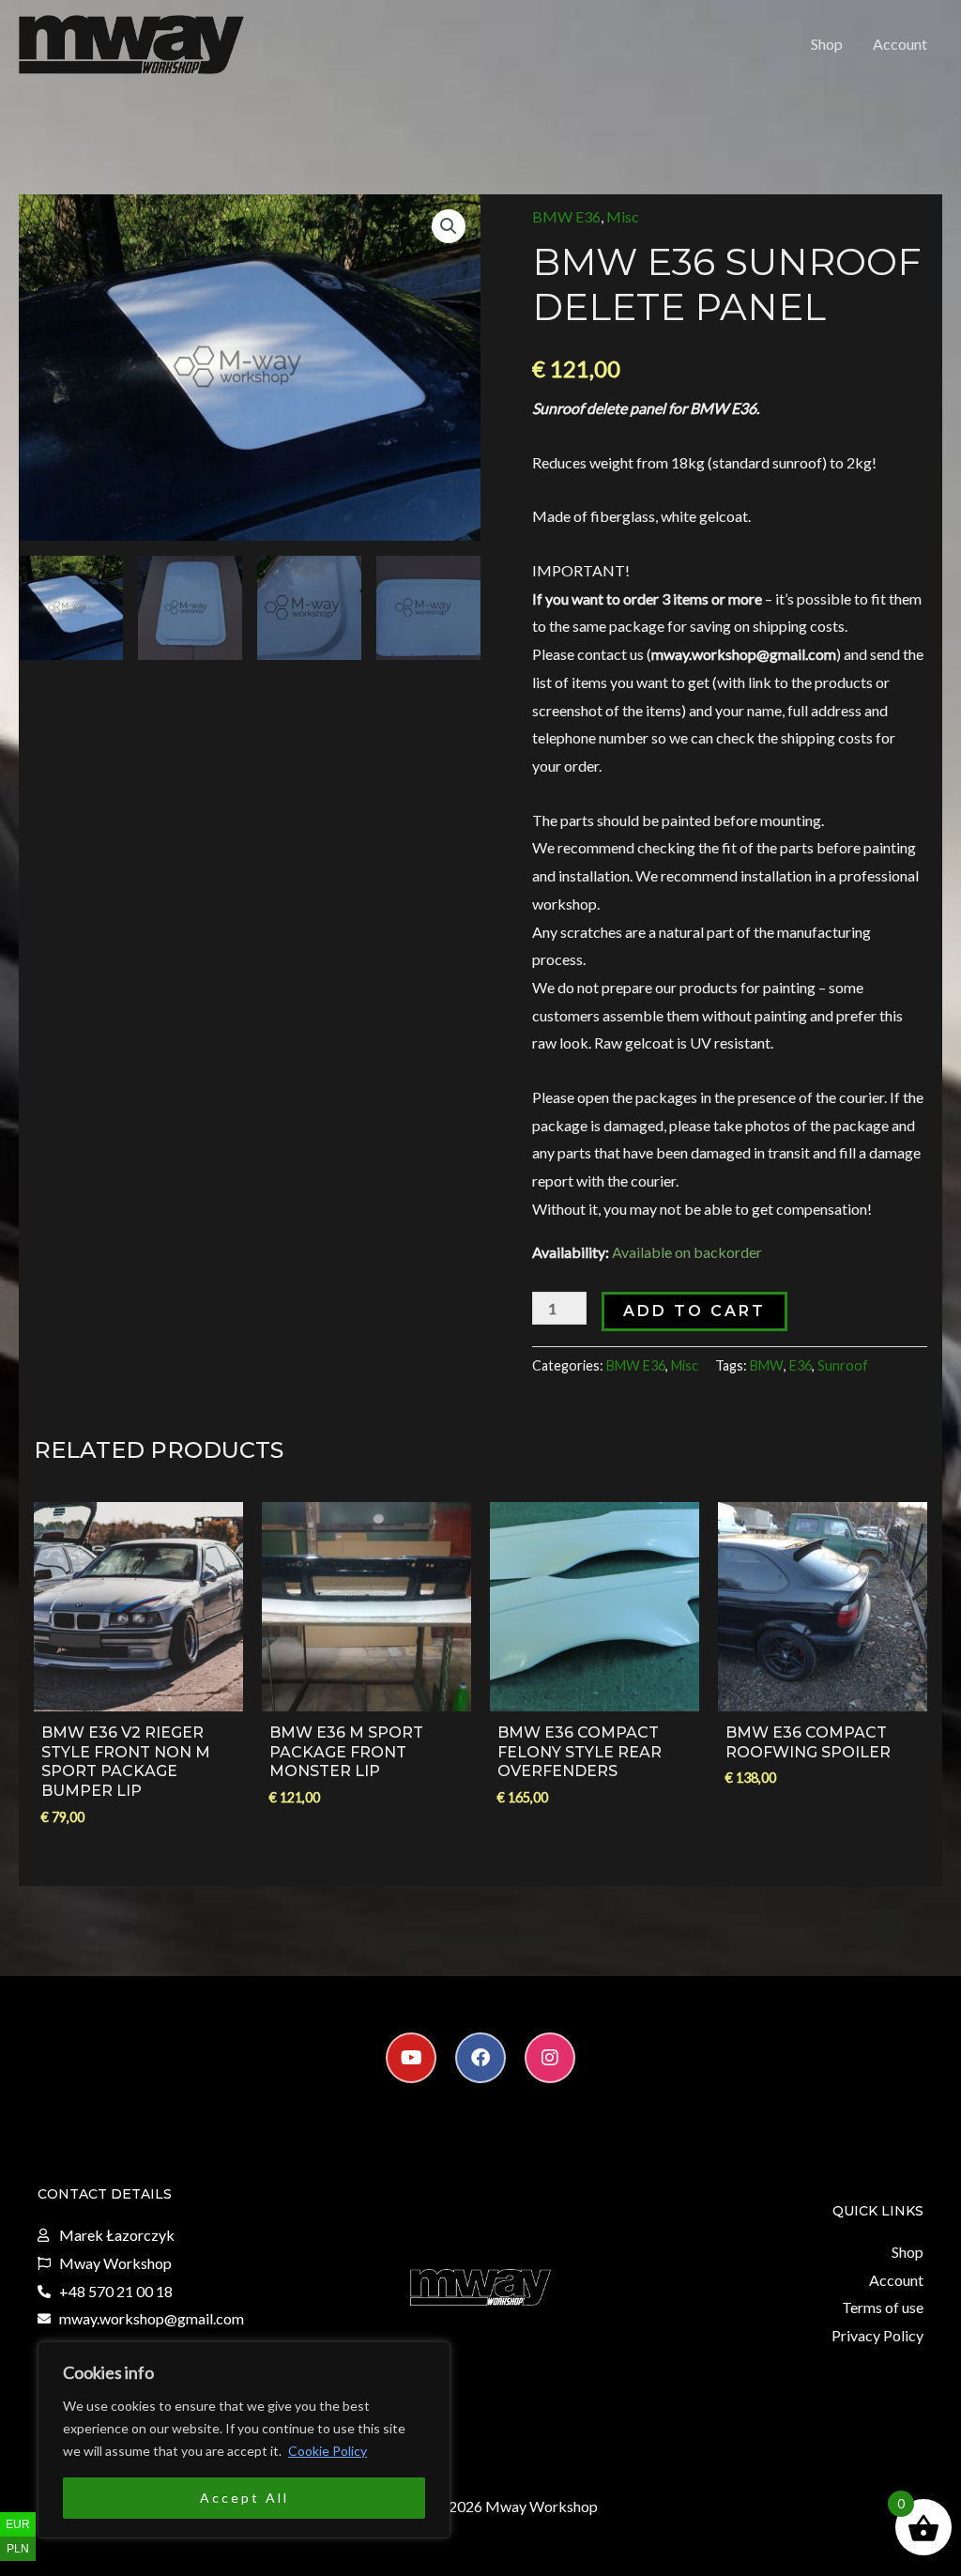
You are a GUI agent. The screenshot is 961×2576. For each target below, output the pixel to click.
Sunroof (843, 1365)
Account (900, 44)
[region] (244, 2440)
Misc (623, 216)
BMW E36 (566, 216)
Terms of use (883, 2307)
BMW (767, 1365)
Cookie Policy (328, 2451)
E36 (801, 1365)
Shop (827, 44)
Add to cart (694, 1311)
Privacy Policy (877, 2335)
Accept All (244, 2498)
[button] (449, 226)
